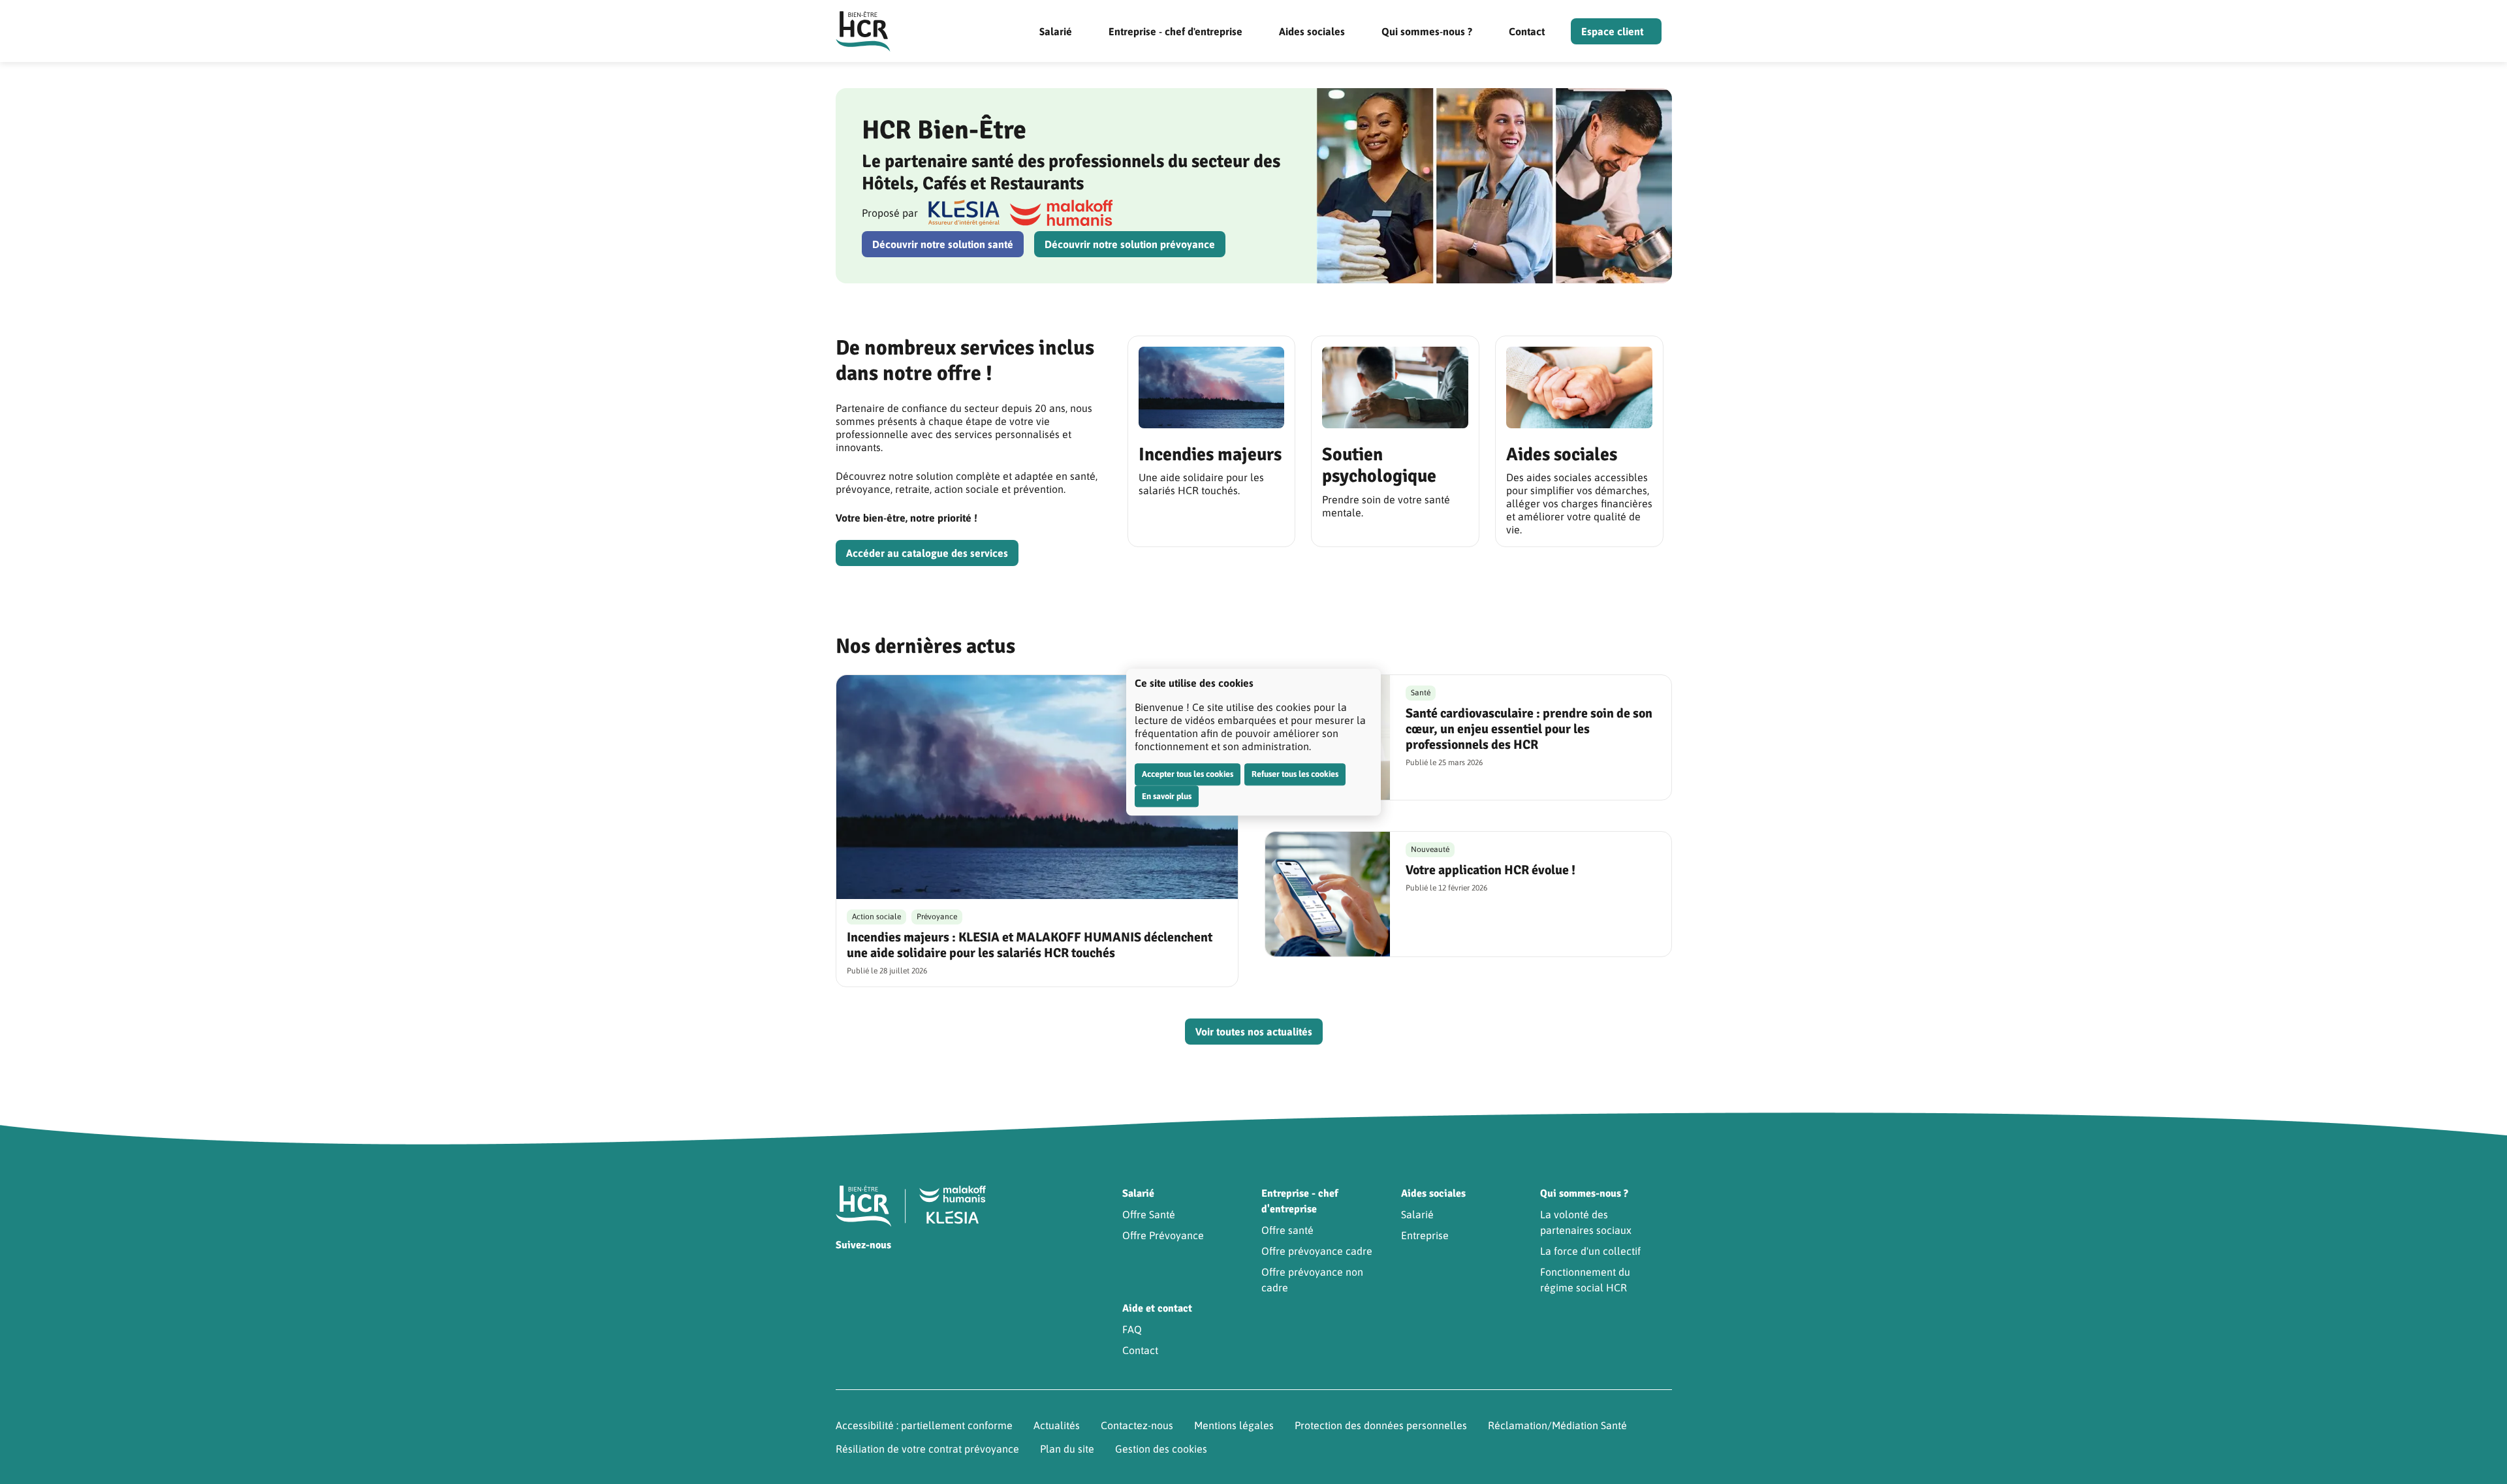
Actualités (1057, 1425)
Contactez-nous (1137, 1425)
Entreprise (1425, 1235)
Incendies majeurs (1210, 454)
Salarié (1056, 31)
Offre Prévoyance (1163, 1235)
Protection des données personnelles (1381, 1425)
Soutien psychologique (1379, 466)
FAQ (1132, 1329)
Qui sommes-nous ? (1427, 31)
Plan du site (1067, 1449)
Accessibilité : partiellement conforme (924, 1425)
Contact (1527, 31)
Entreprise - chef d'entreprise (1175, 31)
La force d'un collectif (1590, 1251)
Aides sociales (1312, 31)
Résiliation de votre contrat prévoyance (927, 1449)
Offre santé (1287, 1230)
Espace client (1612, 31)
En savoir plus (1167, 796)
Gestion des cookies (1161, 1449)
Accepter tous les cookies (1188, 774)
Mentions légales (1234, 1425)
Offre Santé (1149, 1214)
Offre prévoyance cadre (1317, 1251)
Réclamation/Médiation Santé (1557, 1425)
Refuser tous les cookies (1295, 774)
